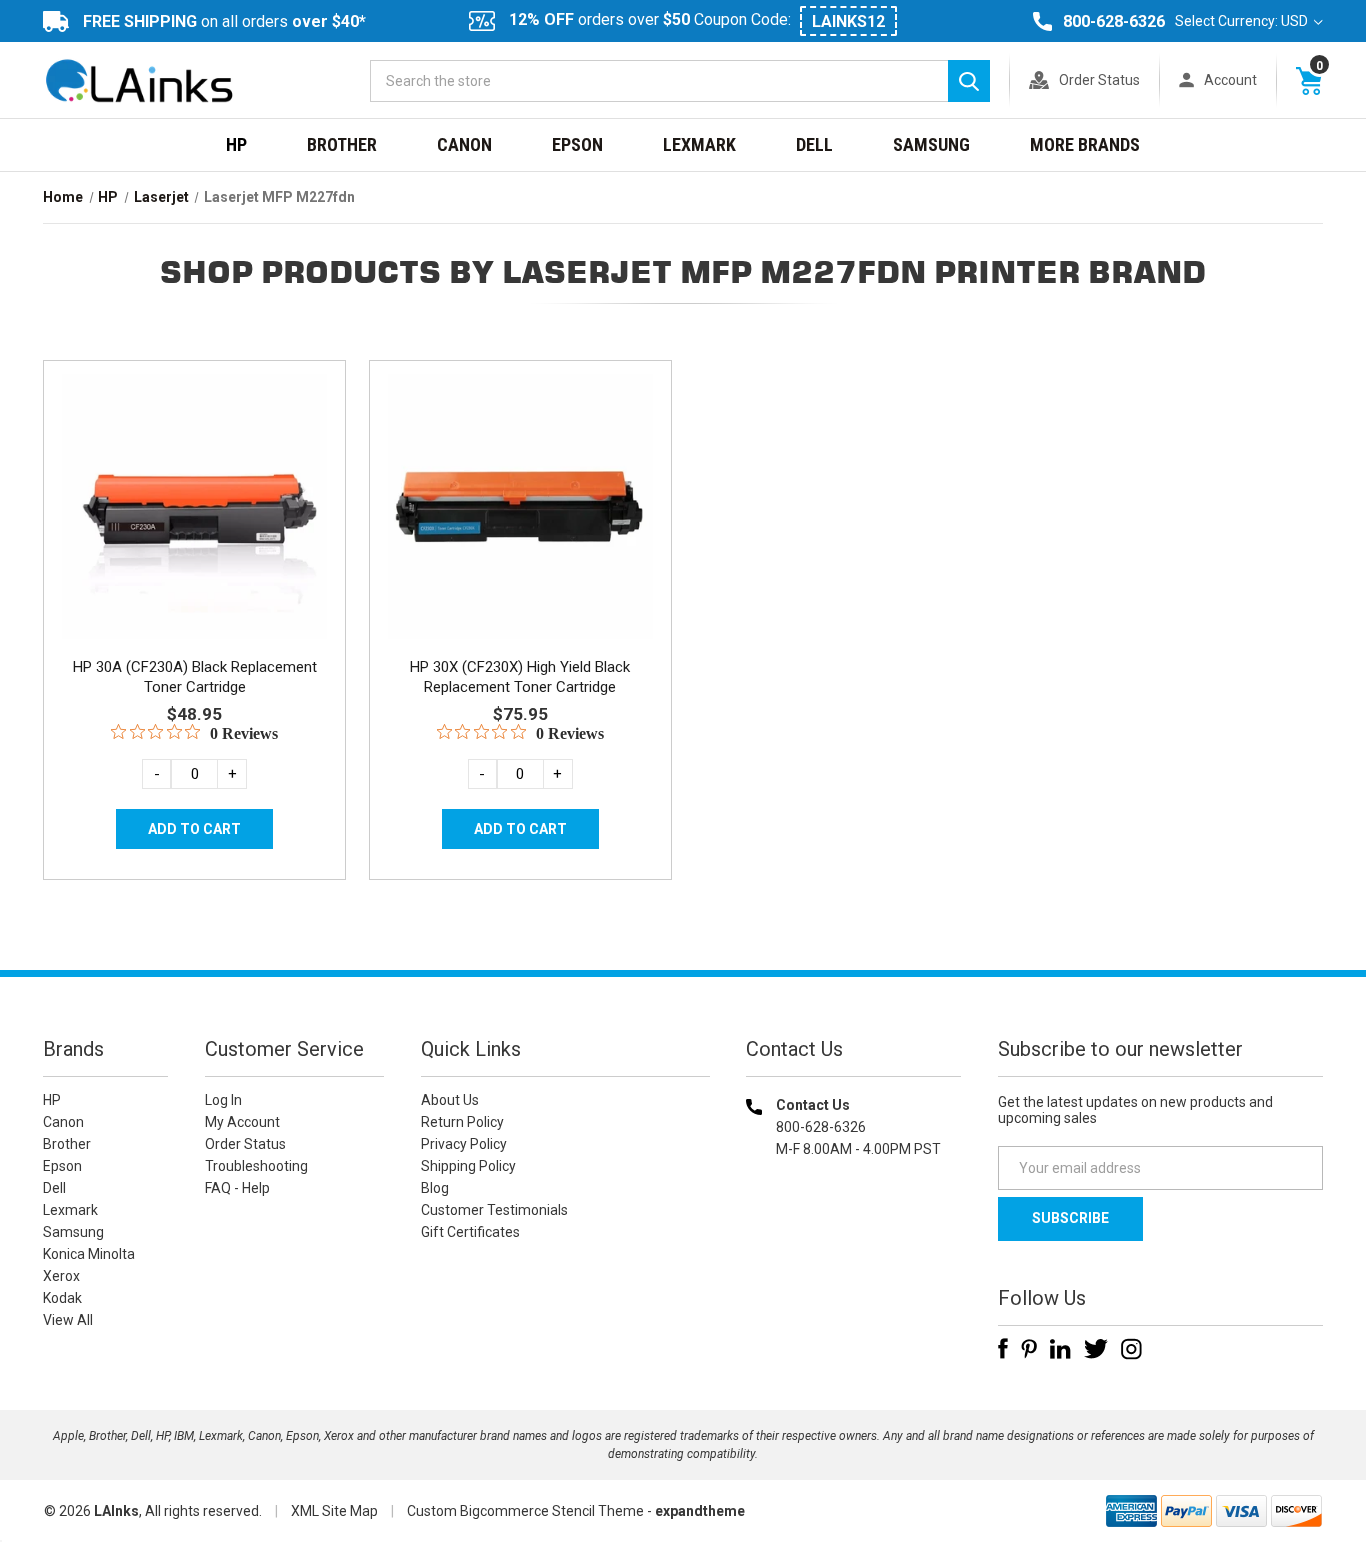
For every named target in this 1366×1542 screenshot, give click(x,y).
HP (236, 144)
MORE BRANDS (1085, 144)
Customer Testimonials (494, 1210)
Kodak (62, 1298)
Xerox (61, 1276)
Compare (188, 528)
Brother (342, 144)
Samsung (931, 144)
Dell (814, 144)
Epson (577, 144)
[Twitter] (1096, 1349)
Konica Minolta (89, 1254)
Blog (435, 1188)
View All (68, 1320)
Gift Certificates (470, 1232)
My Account (242, 1122)
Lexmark (699, 144)
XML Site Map (334, 1511)
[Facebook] (1003, 1349)
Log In (223, 1100)
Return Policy (462, 1122)
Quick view (192, 483)
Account (1230, 80)
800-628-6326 (1114, 21)
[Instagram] (1131, 1349)
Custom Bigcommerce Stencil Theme (525, 1511)
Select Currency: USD (1243, 21)
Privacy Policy (464, 1144)
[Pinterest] (1029, 1349)
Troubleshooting (256, 1166)
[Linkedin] (1060, 1349)
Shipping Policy (468, 1166)
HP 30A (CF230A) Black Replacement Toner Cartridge (195, 677)
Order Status (1099, 80)
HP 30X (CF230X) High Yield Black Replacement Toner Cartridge (520, 677)
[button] (854, 1277)
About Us (450, 1100)
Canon (464, 144)
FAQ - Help (237, 1188)
